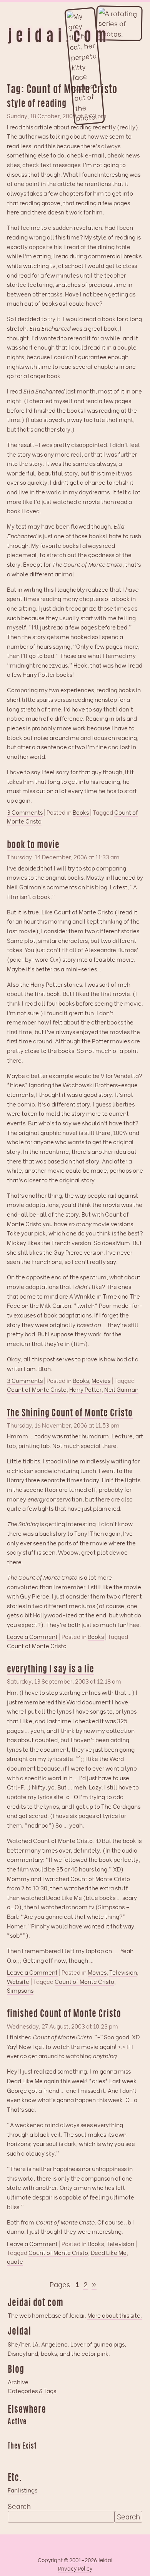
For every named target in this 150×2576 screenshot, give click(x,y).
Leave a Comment (32, 1637)
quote (15, 2261)
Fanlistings (22, 2490)
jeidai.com (59, 37)
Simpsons (20, 1990)
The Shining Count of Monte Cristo (70, 1414)
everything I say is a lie (51, 1670)
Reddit (88, 2434)
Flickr (43, 2458)
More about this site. (115, 2315)
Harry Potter (85, 1389)
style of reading (37, 105)
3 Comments (25, 812)
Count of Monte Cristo (37, 1389)
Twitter (58, 2458)
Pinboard (73, 2434)
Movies (101, 1380)
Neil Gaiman (121, 1389)
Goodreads (28, 2434)
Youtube (28, 2458)
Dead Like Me (109, 2252)
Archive (18, 2382)
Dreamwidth (13, 2434)
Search (19, 2506)
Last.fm (43, 2434)
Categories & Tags (32, 2390)
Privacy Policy (75, 2568)
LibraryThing (13, 2458)
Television (123, 1972)
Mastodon (58, 2434)
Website (18, 1981)
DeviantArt (73, 2458)
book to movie (33, 846)
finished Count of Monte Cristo (64, 2014)
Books (81, 812)
